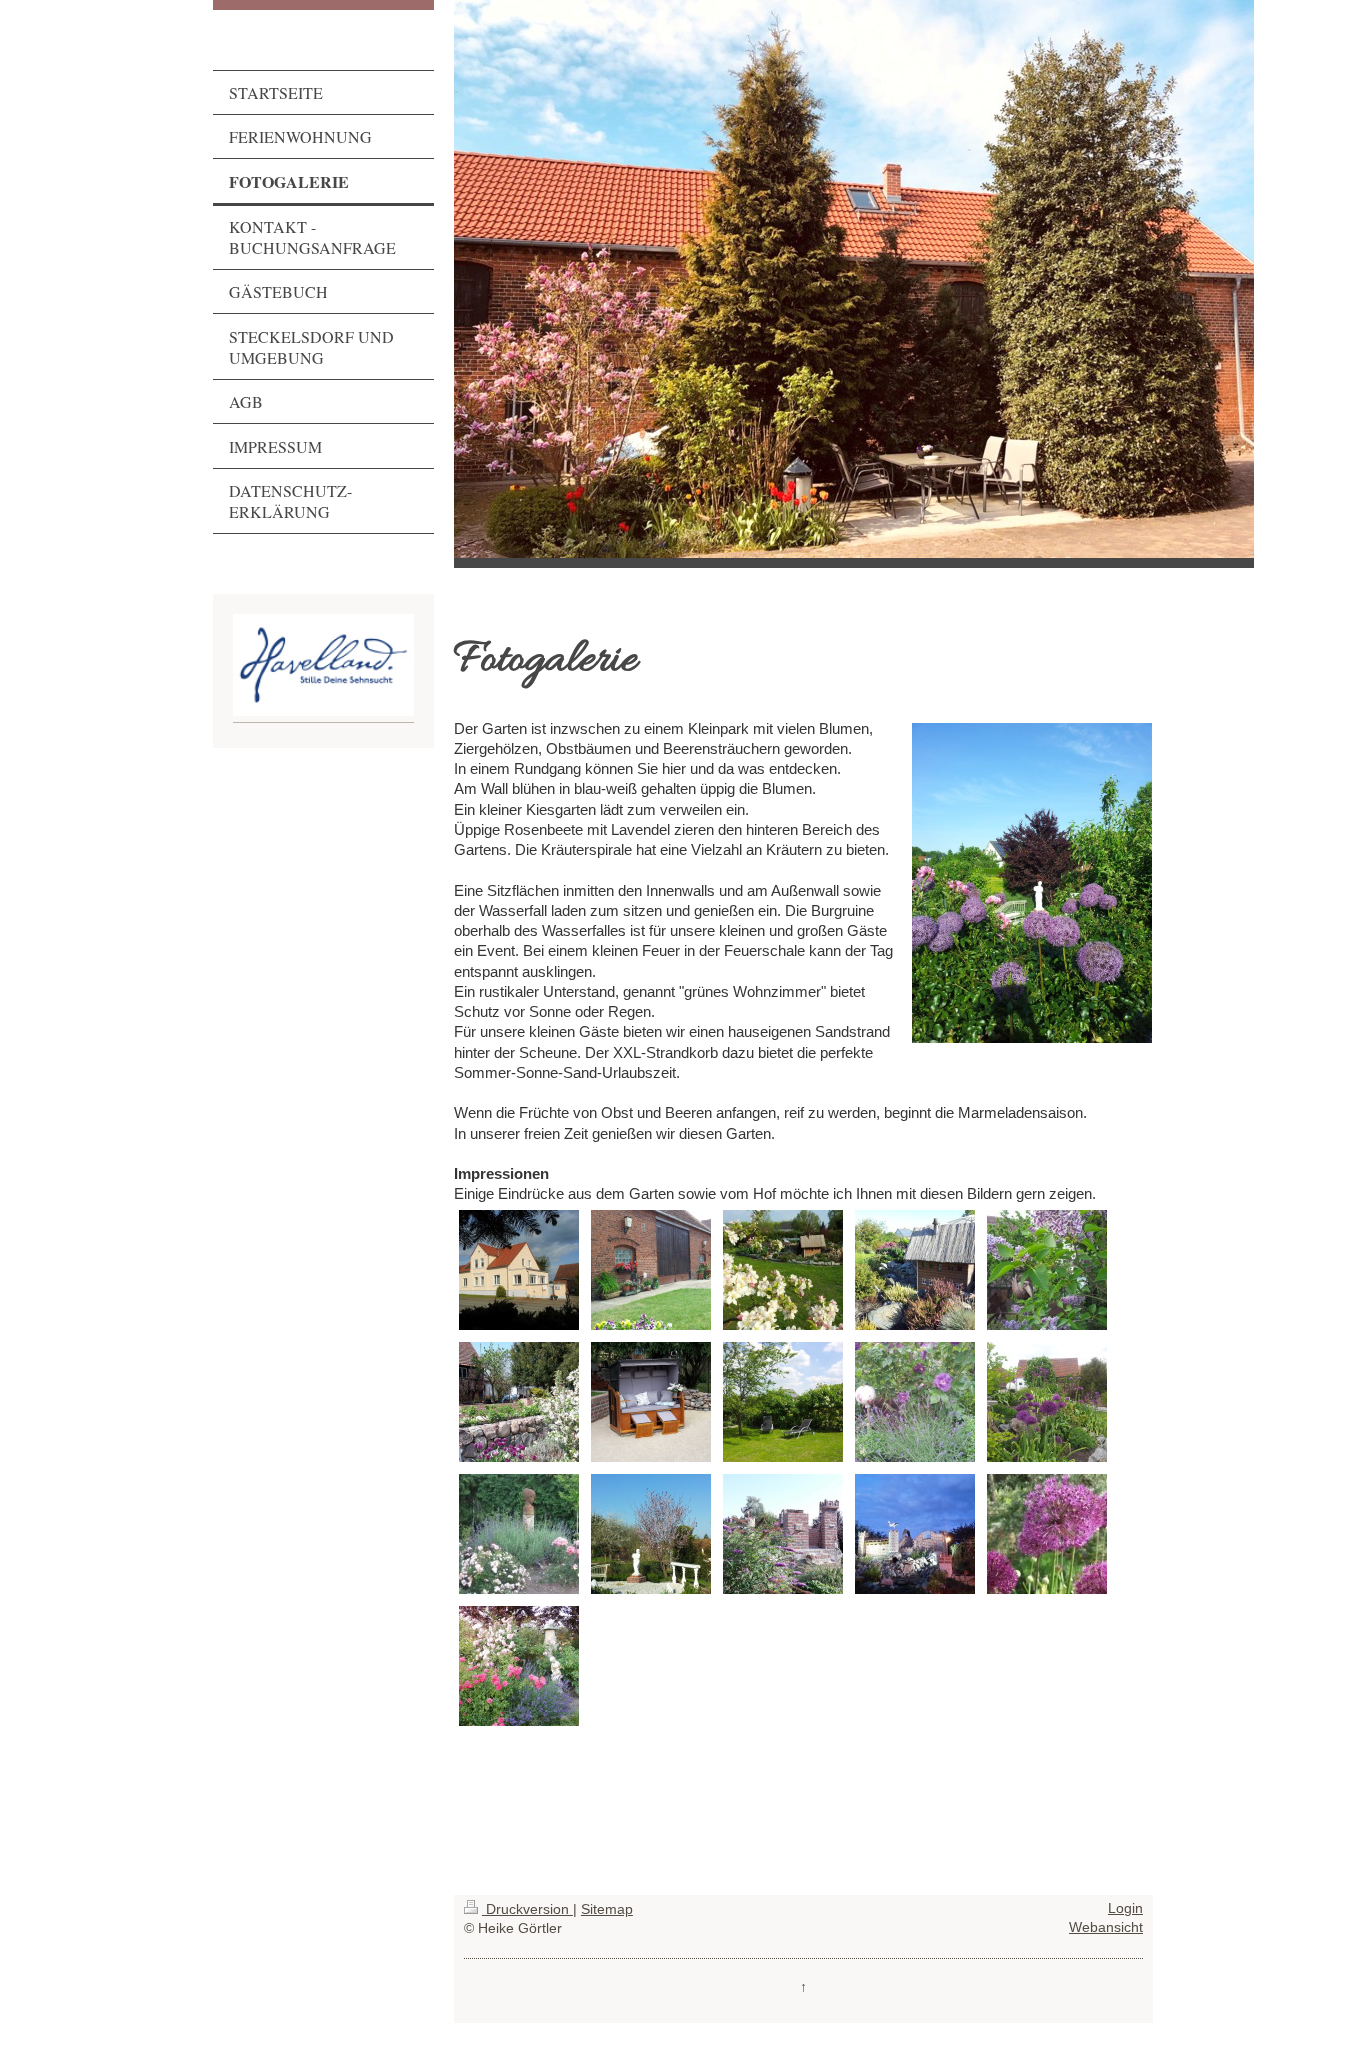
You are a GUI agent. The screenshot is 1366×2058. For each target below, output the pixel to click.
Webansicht (1106, 1927)
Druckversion (527, 1909)
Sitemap (607, 1909)
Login (1125, 1908)
